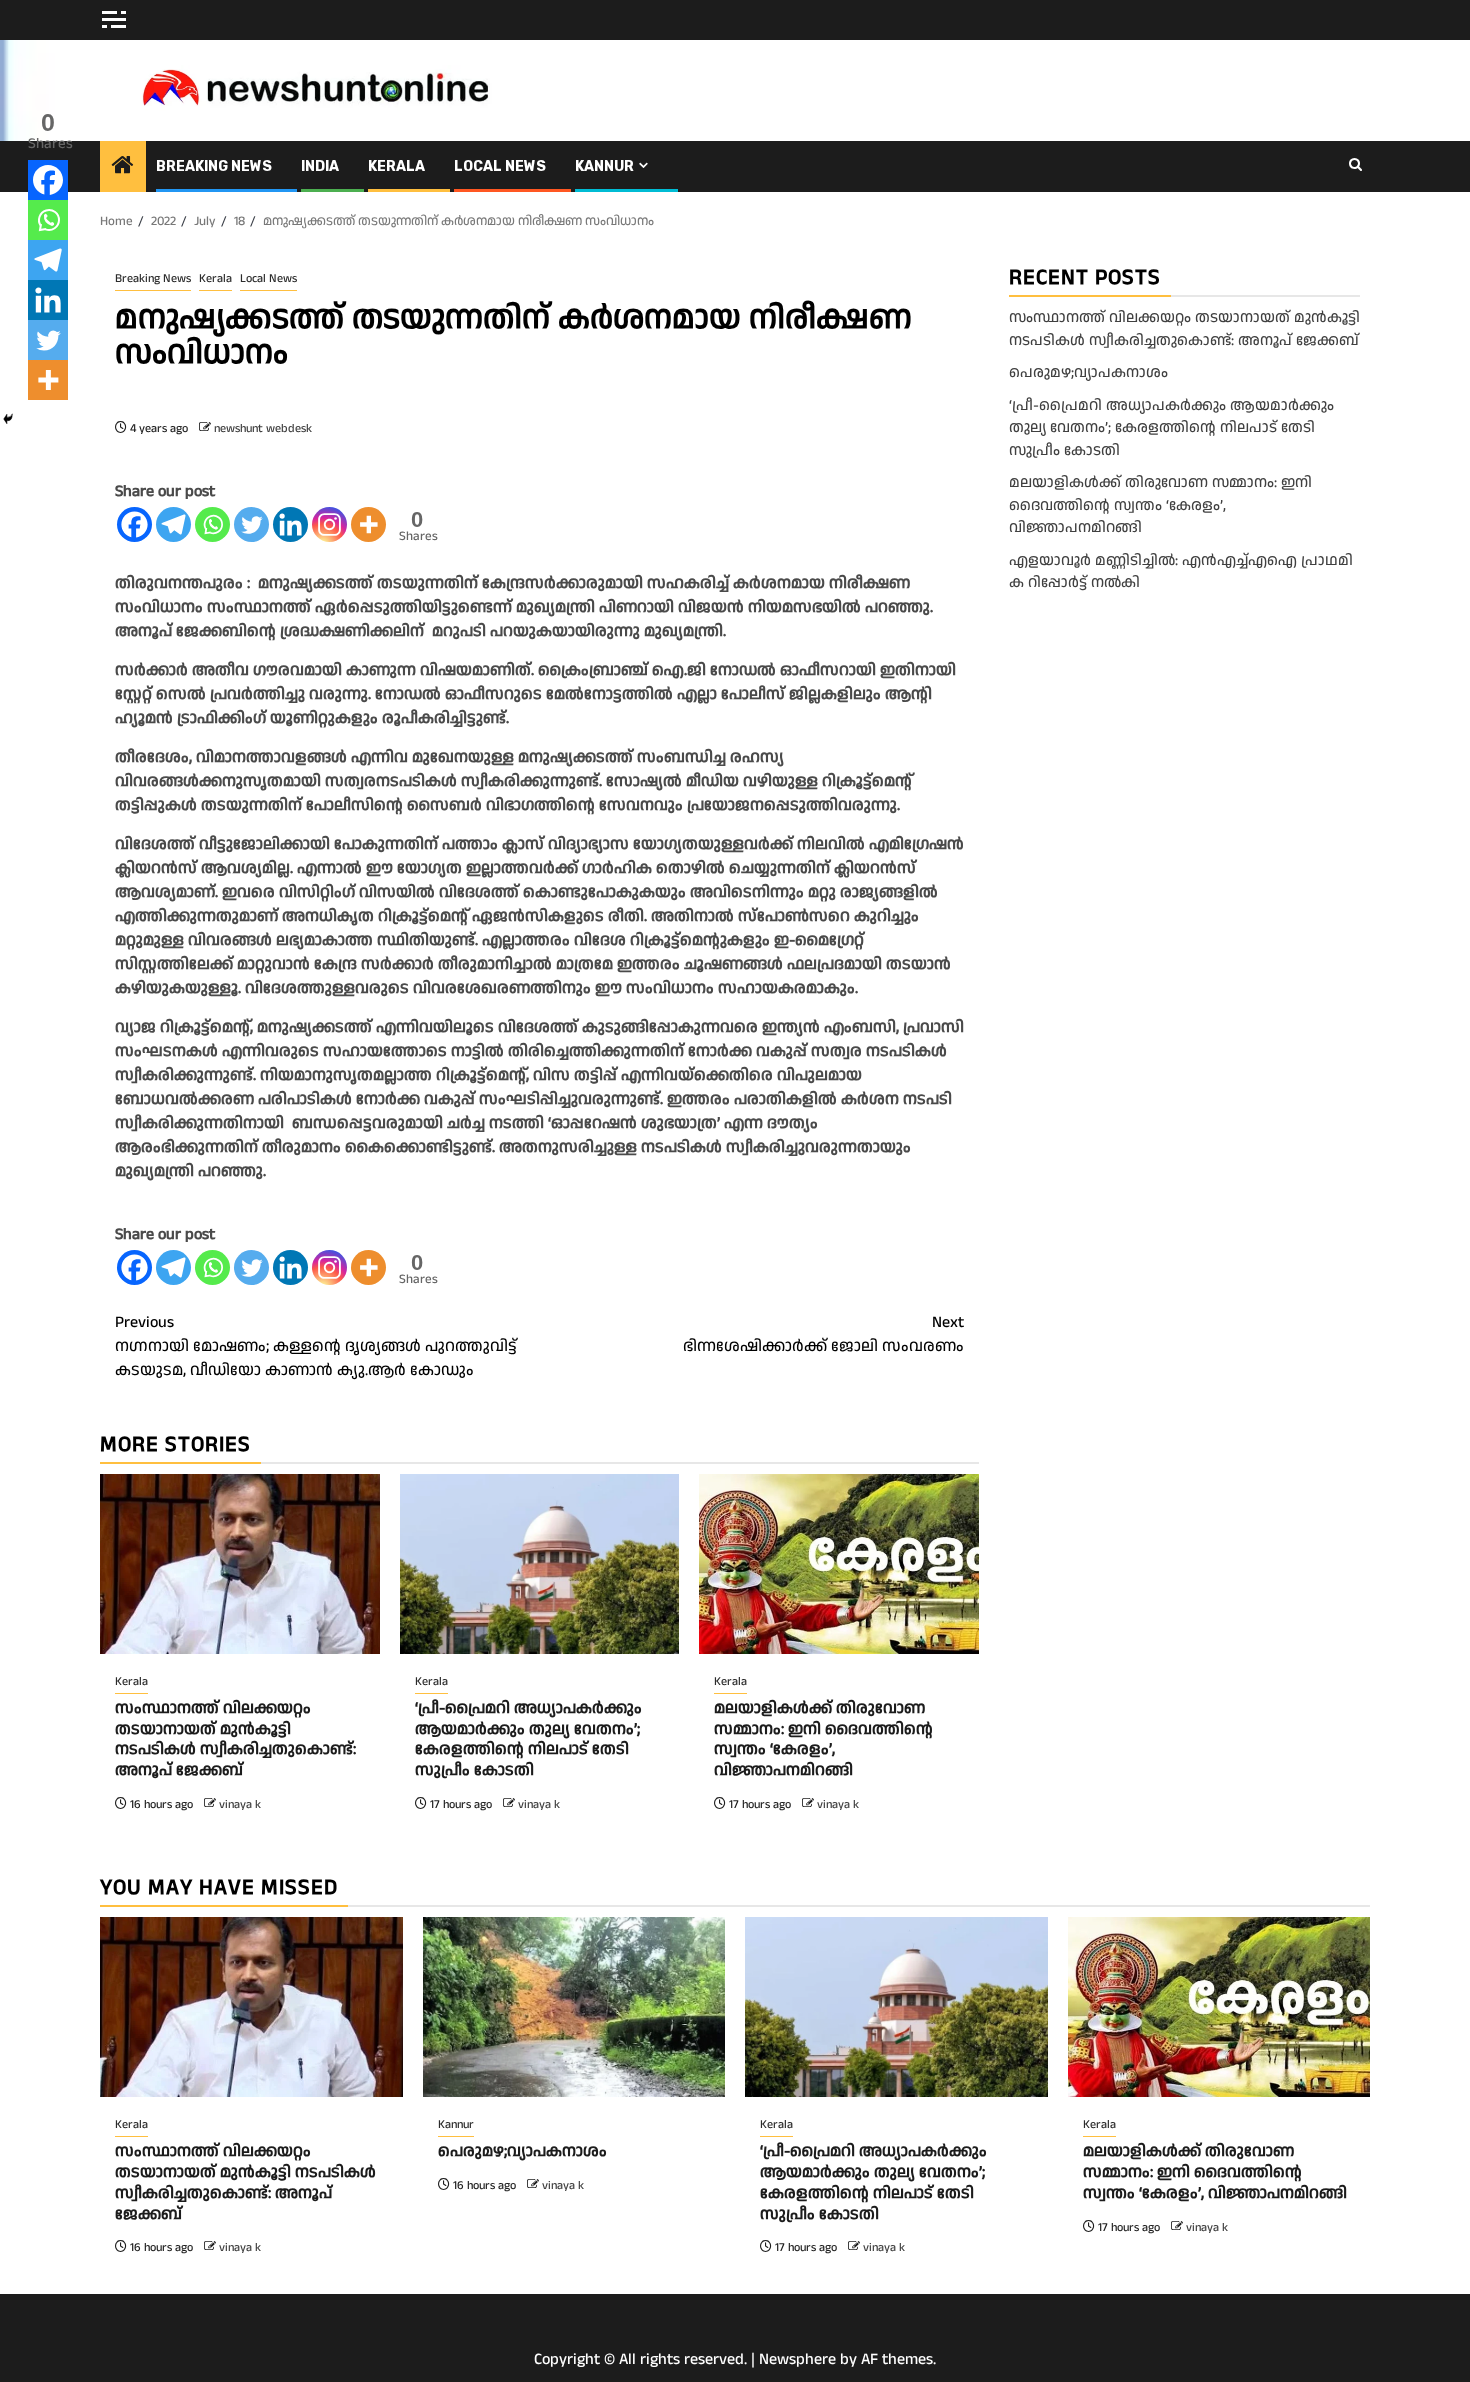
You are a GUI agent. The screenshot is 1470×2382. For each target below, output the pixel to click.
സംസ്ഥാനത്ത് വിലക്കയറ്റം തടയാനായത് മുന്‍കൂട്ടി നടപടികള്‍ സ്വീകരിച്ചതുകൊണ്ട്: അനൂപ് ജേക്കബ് (235, 1739)
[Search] (1355, 166)
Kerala (396, 166)
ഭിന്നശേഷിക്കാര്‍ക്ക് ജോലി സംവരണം (823, 1334)
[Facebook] (134, 524)
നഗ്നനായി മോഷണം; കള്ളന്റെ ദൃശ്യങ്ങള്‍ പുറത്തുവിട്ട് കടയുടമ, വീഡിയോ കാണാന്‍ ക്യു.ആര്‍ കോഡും (316, 1346)
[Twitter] (251, 524)
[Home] (123, 168)
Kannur (604, 166)
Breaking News (214, 166)
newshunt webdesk (263, 428)
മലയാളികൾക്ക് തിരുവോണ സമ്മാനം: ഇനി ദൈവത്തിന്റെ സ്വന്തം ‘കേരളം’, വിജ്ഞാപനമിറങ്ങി (823, 1739)
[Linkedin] (290, 524)
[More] (368, 524)
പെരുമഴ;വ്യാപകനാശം (1088, 372)
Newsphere (797, 2359)
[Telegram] (173, 524)
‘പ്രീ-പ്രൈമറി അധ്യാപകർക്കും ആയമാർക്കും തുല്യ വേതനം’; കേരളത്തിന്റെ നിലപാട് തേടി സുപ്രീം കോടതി (528, 1739)
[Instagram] (329, 524)
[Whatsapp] (212, 524)
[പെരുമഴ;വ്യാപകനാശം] (574, 2007)
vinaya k (240, 1804)
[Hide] (8, 419)
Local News (500, 166)
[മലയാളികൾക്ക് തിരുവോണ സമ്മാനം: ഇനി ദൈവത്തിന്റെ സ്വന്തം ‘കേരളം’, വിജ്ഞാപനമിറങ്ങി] (839, 1564)
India (320, 166)
